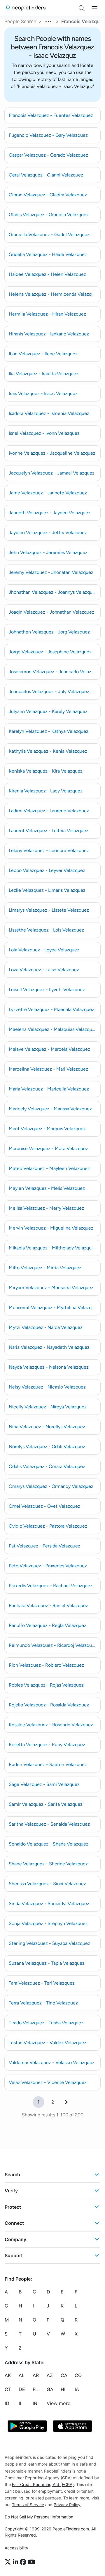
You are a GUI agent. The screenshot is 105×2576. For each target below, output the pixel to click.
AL (22, 2376)
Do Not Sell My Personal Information (39, 2517)
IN (35, 2404)
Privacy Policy (67, 2505)
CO (78, 2376)
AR (36, 2376)
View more (58, 2404)
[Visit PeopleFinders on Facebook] (24, 2562)
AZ (50, 2376)
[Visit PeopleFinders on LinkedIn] (16, 2562)
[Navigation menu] (94, 8)
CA (64, 2376)
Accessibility (16, 2548)
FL (35, 2390)
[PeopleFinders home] (26, 8)
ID (7, 2404)
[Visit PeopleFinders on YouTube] (32, 2562)
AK (8, 2376)
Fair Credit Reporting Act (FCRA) (43, 2484)
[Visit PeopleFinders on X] (9, 2562)
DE (22, 2390)
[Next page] (66, 2102)
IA (77, 2390)
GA (50, 2390)
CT (8, 2390)
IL (21, 2404)
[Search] (82, 8)
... (49, 21)
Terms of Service (28, 2505)
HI (63, 2390)
